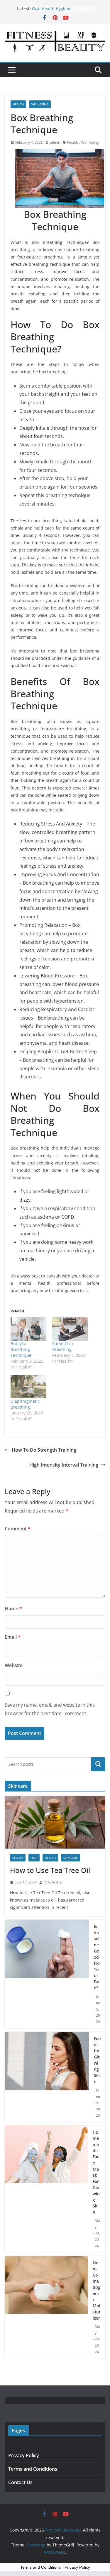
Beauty (18, 1858)
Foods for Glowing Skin (97, 2060)
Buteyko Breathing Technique (21, 1349)
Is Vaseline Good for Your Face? (97, 1957)
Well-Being (40, 104)
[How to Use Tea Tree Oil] (55, 1822)
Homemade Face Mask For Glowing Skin (96, 2172)
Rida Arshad (54, 1882)
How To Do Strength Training (44, 1450)
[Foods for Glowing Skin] (47, 2077)
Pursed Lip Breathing (63, 1346)
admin (55, 142)
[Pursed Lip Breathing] (70, 1329)
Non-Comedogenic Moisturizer (97, 2290)
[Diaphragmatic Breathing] (28, 1387)
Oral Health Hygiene (52, 9)
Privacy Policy (24, 2455)
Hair (34, 1858)
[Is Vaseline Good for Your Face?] (47, 1974)
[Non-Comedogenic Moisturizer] (46, 2307)
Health (18, 104)
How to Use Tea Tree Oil (50, 1870)
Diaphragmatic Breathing (25, 1404)
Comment (18, 1529)
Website (14, 1665)
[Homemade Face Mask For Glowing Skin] (46, 2189)
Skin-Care (71, 1858)
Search (98, 1764)
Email (13, 1637)
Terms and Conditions (33, 2469)
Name (13, 1609)
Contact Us (20, 2482)
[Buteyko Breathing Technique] (28, 1329)
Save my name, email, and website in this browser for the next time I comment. (50, 1709)
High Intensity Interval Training (64, 1465)
